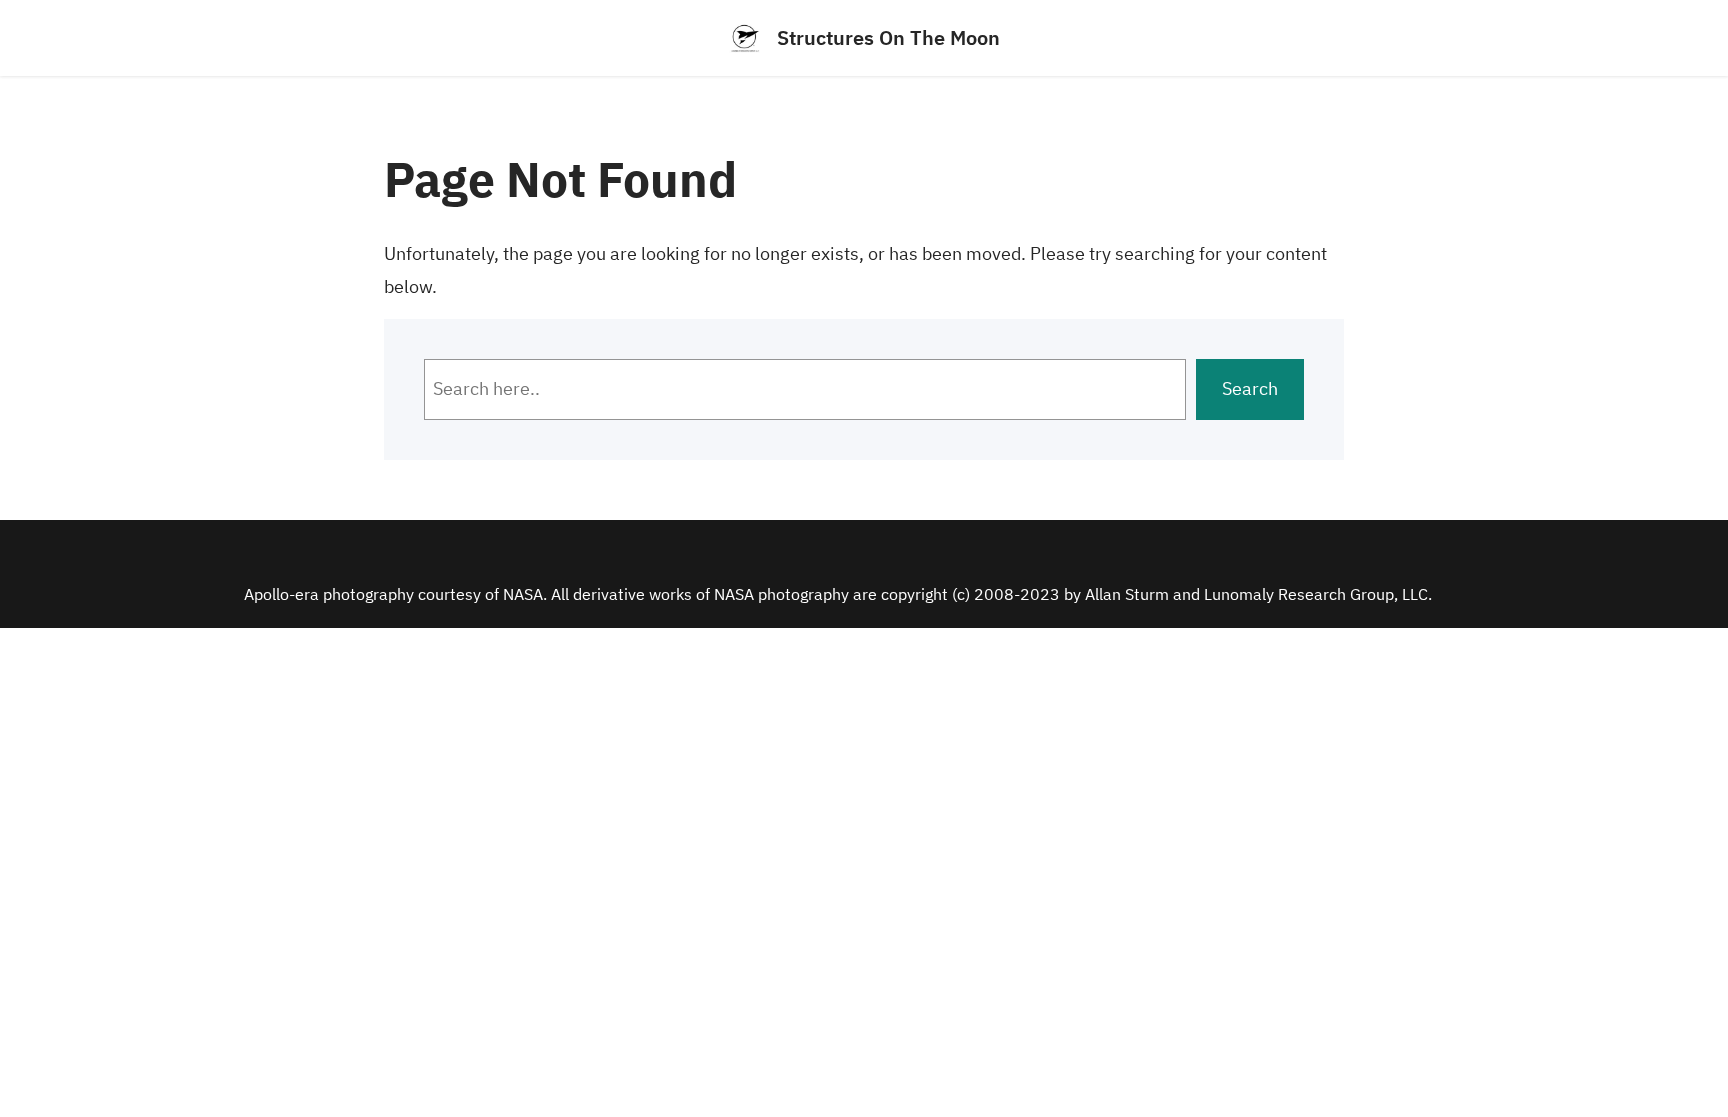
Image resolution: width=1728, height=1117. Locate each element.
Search (1250, 388)
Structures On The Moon (888, 37)
